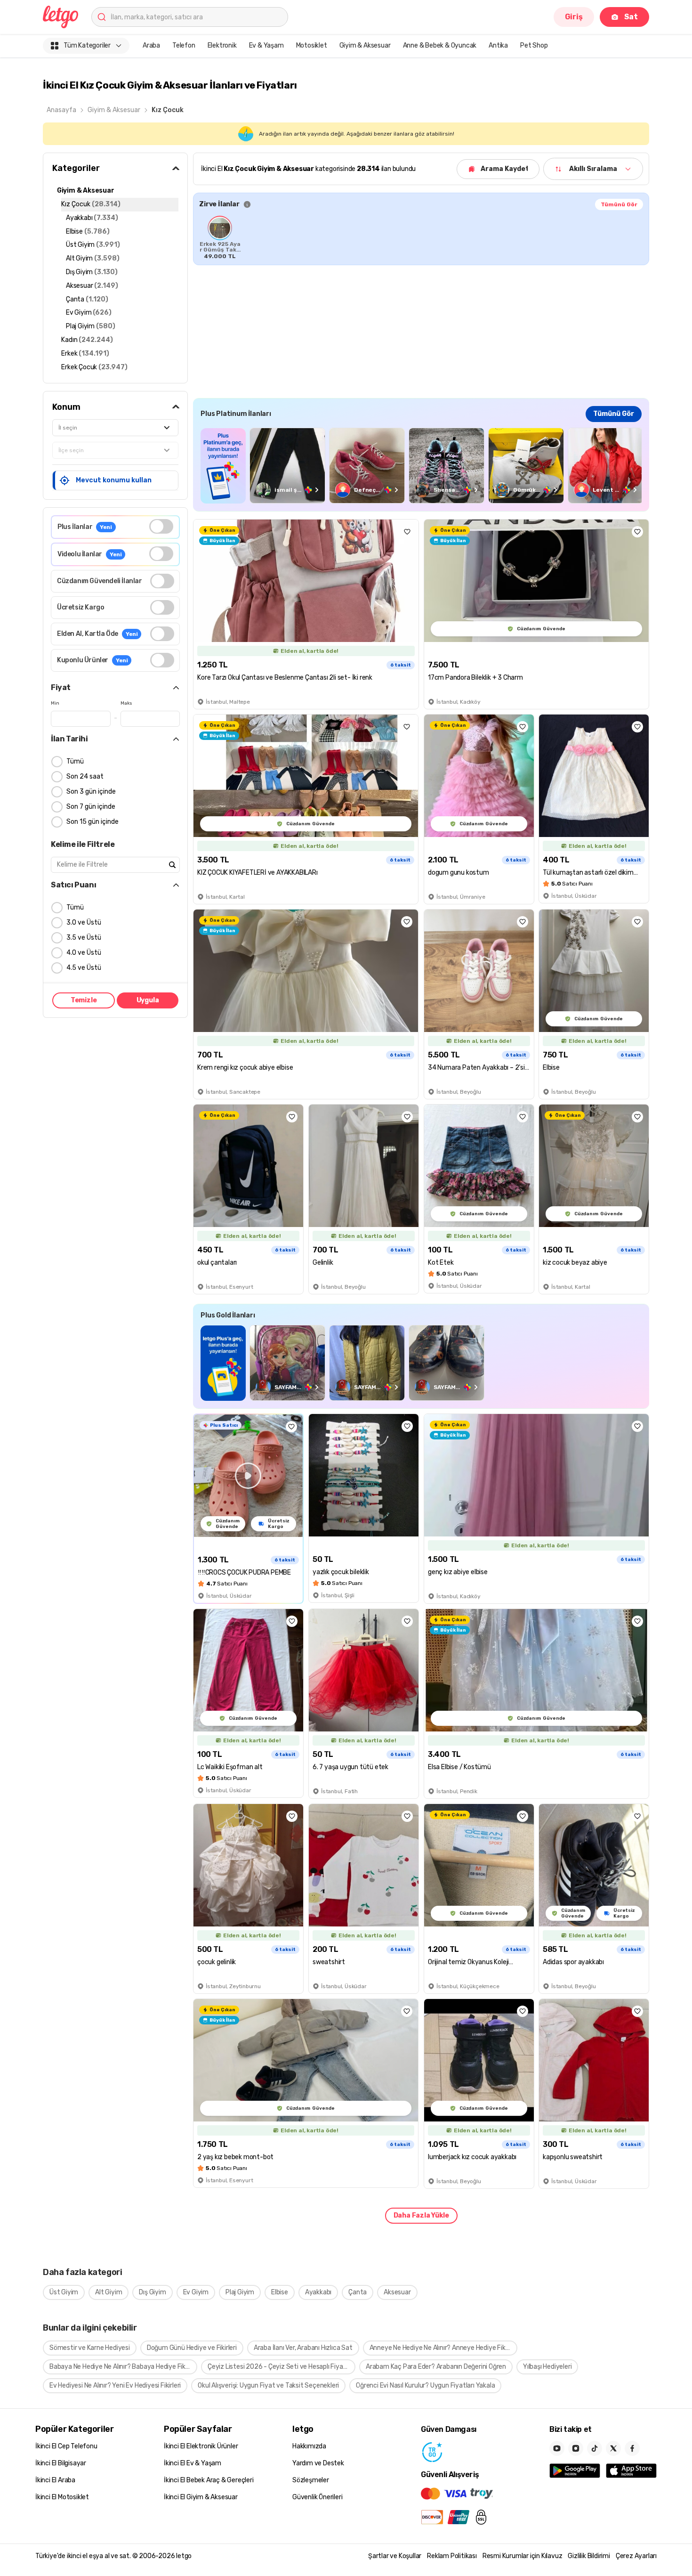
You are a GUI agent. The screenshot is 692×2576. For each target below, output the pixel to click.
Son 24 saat (85, 776)
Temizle (84, 1000)
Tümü (75, 761)
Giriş (574, 17)
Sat (631, 17)
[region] (421, 237)
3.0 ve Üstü (84, 922)
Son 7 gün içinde (91, 807)
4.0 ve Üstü (84, 953)
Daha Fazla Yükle (421, 2215)
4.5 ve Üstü (84, 968)
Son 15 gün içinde (93, 822)
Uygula (148, 1000)
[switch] (161, 526)
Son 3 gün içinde (91, 792)
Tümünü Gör (619, 204)
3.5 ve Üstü (84, 938)
